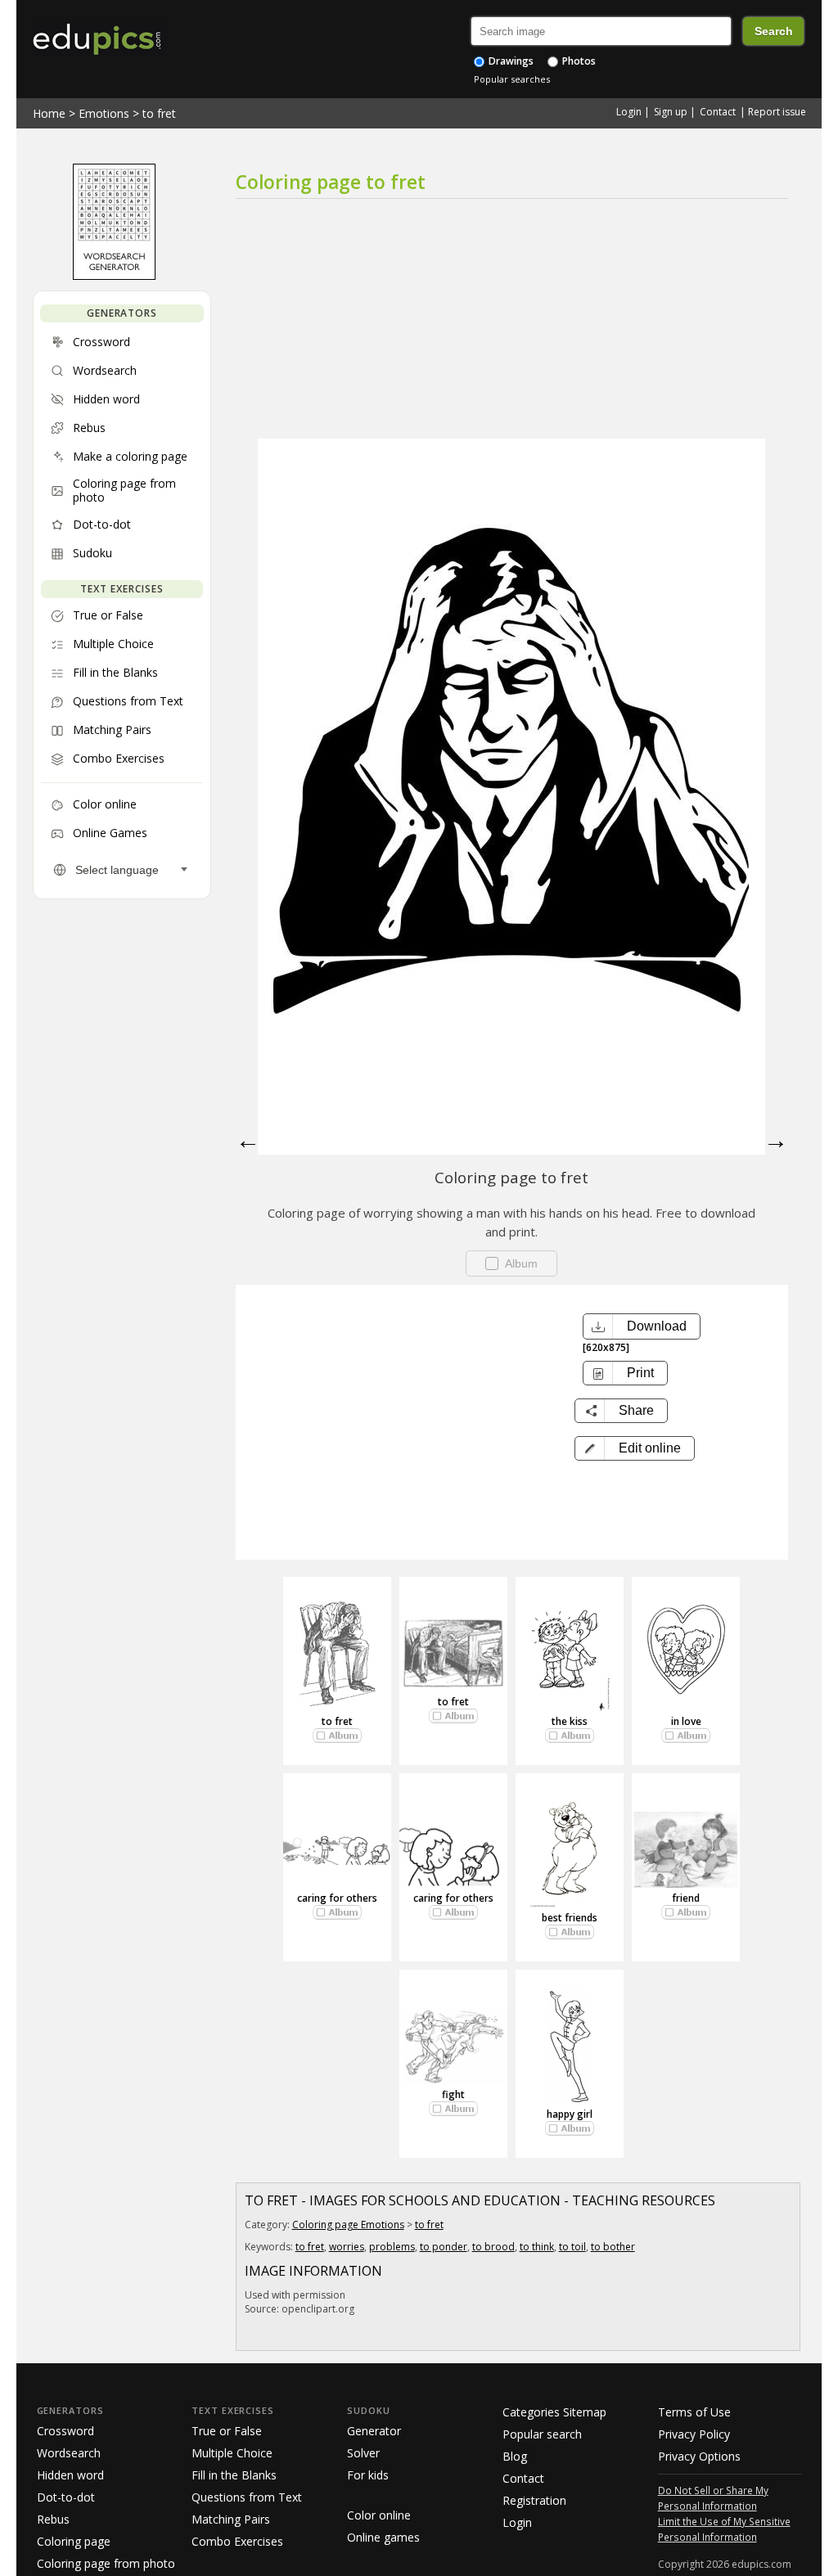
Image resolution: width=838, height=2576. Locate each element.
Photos (578, 61)
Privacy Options (699, 2456)
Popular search (542, 2434)
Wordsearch (69, 2453)
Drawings (510, 61)
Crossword (65, 2431)
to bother (613, 2247)
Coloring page (74, 2541)
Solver (363, 2453)
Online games (383, 2537)
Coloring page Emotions (348, 2225)
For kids (368, 2475)
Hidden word (70, 2475)
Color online (379, 2515)
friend (686, 1898)
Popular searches (512, 79)
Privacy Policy (694, 2434)
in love (686, 1721)
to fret (159, 113)
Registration (534, 2500)
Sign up (671, 112)
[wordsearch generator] (114, 276)
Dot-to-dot (66, 2497)
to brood (493, 2247)
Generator (374, 2431)
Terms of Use (694, 2412)
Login (629, 112)
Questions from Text (247, 2497)
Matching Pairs (231, 2519)
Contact (718, 112)
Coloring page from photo (106, 2563)
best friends (570, 1918)
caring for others (337, 1898)
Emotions (104, 113)
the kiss (570, 1721)
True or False (227, 2431)
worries (347, 2247)
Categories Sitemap (554, 2412)
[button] (635, 1448)
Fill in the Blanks (234, 2475)
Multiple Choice (232, 2453)
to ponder (444, 2247)
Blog (515, 2456)
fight (453, 2094)
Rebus (53, 2519)
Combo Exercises (237, 2541)
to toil (572, 2247)
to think (537, 2247)
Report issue (777, 112)
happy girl (570, 2114)
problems (392, 2247)
